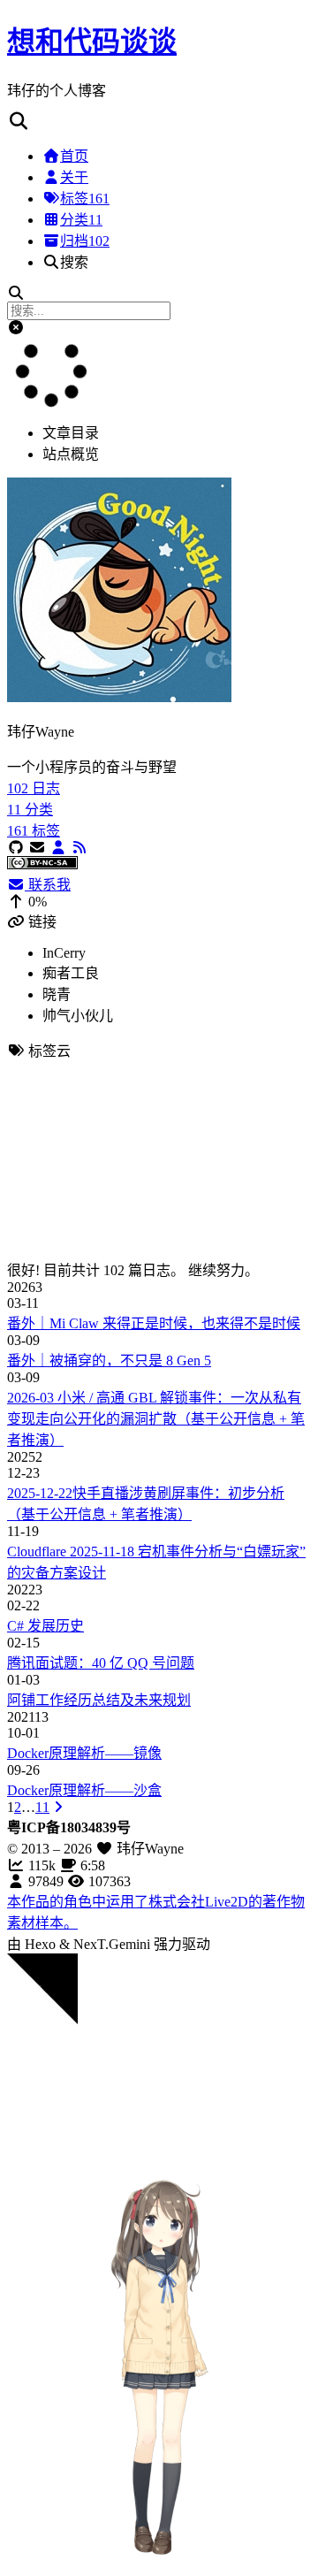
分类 (81, 220)
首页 (74, 156)
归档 (85, 241)
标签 (85, 199)
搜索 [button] (74, 262)
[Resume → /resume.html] (58, 848)
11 (42, 1807)
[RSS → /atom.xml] (79, 848)
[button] (159, 122)
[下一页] (58, 1807)
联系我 (48, 885)
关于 (74, 177)
